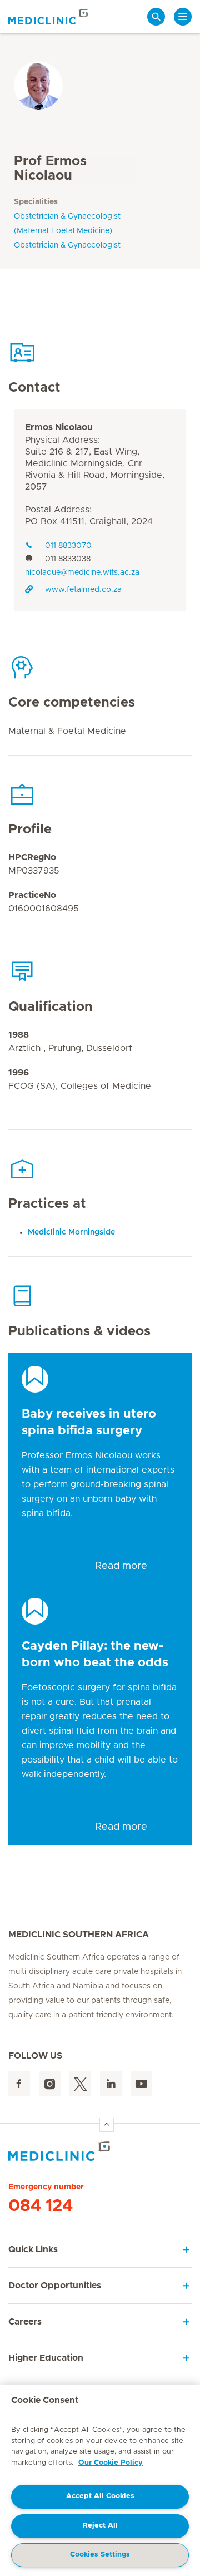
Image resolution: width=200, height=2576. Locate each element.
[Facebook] (19, 2084)
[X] (80, 2084)
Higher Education (46, 2358)
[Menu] (183, 17)
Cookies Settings (100, 2555)
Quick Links (33, 2249)
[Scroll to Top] (107, 2125)
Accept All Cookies (100, 2496)
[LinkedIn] (111, 2084)
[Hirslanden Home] (100, 2151)
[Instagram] (50, 2084)
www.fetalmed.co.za (83, 590)
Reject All (100, 2526)
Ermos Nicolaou (59, 427)
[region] (100, 2480)
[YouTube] (141, 2084)
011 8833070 (68, 546)
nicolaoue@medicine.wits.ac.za (82, 573)
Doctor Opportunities (55, 2286)
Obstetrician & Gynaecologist (67, 245)
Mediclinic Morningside (71, 1232)
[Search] (156, 17)
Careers (25, 2322)
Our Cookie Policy (111, 2463)
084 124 (41, 2206)
